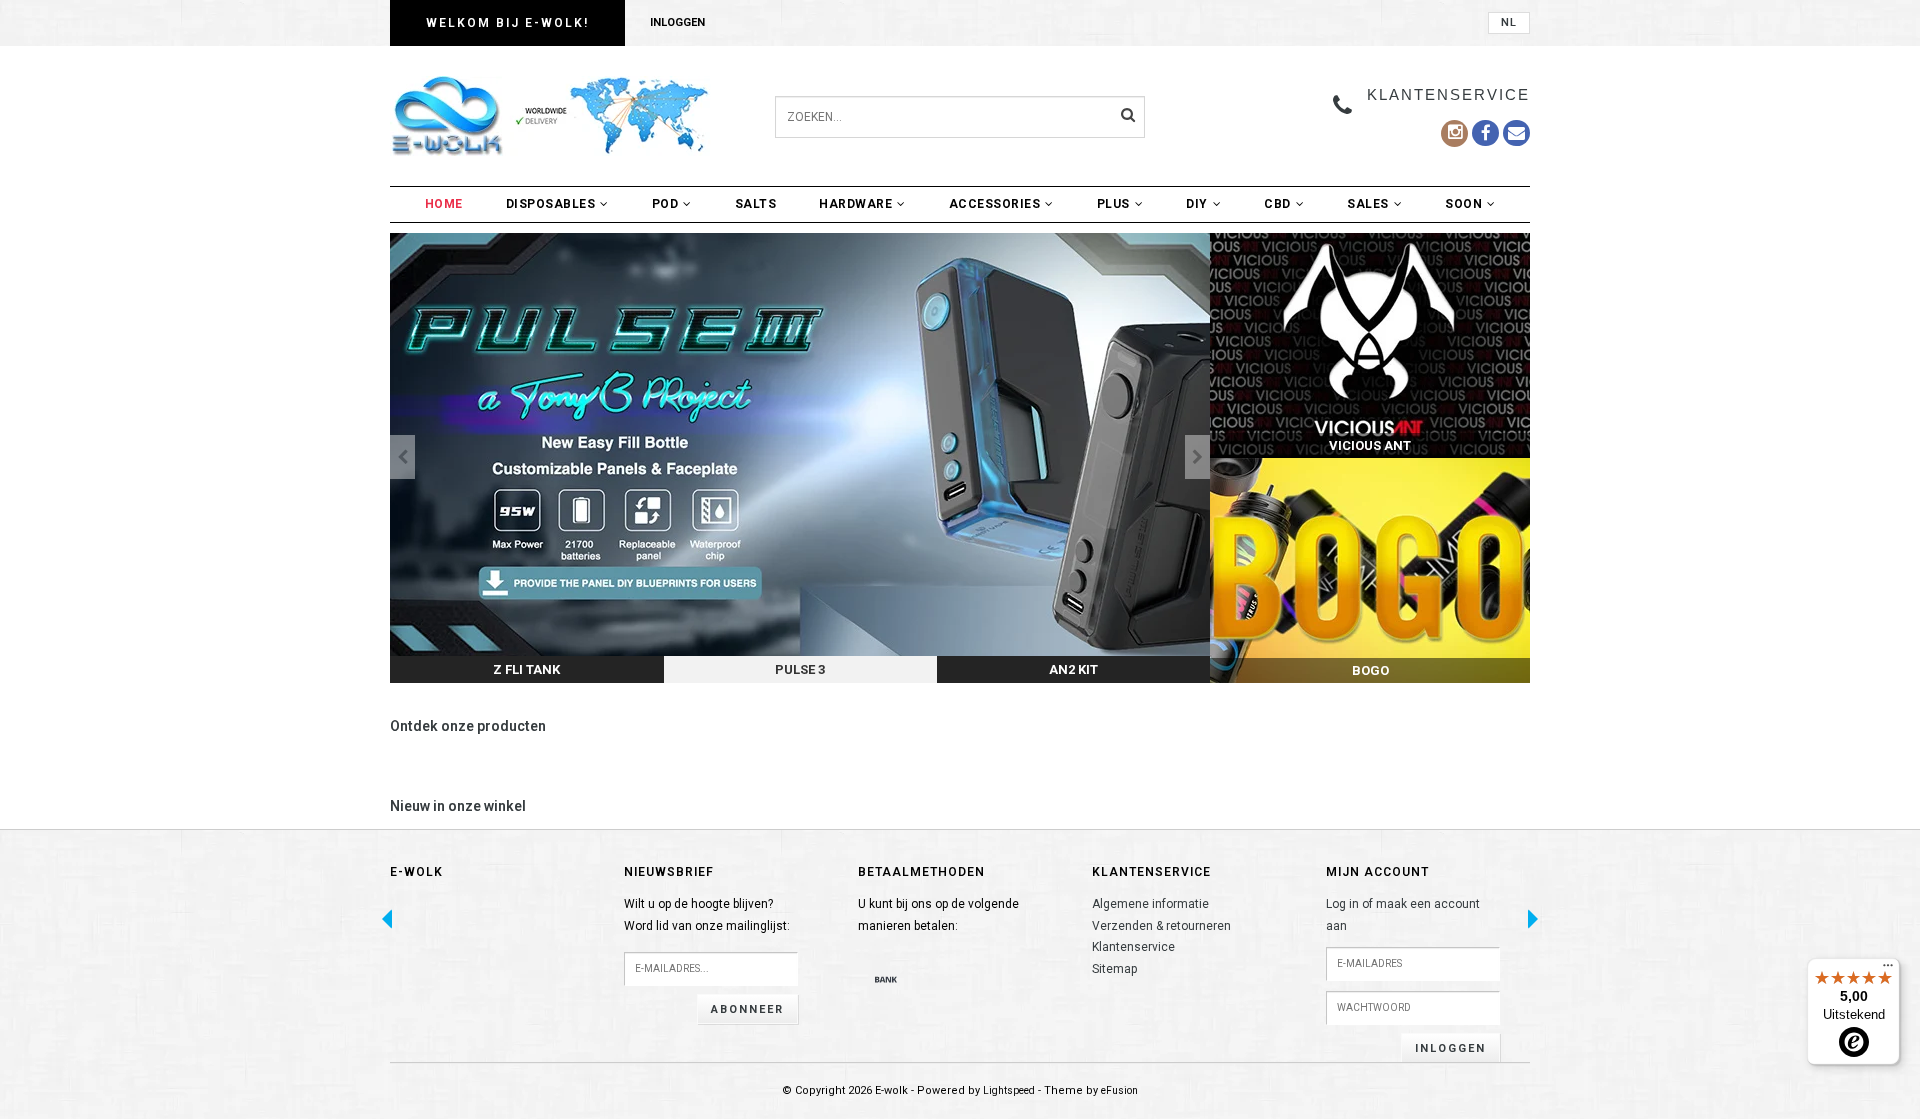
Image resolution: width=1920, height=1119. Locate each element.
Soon (1463, 204)
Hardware (855, 204)
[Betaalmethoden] (886, 979)
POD (665, 204)
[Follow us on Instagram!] (1454, 133)
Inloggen (677, 22)
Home (444, 204)
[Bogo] (1370, 570)
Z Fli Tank (526, 669)
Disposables (551, 204)
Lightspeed (1009, 1090)
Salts (756, 204)
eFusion (1119, 1090)
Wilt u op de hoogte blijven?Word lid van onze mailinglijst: (707, 915)
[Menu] (1888, 970)
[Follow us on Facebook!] (1516, 133)
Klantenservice (1133, 947)
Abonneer (747, 1009)
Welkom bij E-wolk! (507, 23)
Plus (1113, 204)
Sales (1368, 204)
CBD (1277, 204)
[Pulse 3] (800, 458)
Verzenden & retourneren (1161, 926)
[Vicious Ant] (1370, 345)
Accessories (995, 204)
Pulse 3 (800, 669)
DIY (1197, 204)
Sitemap (1114, 969)
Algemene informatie (1150, 904)
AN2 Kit (1073, 669)
